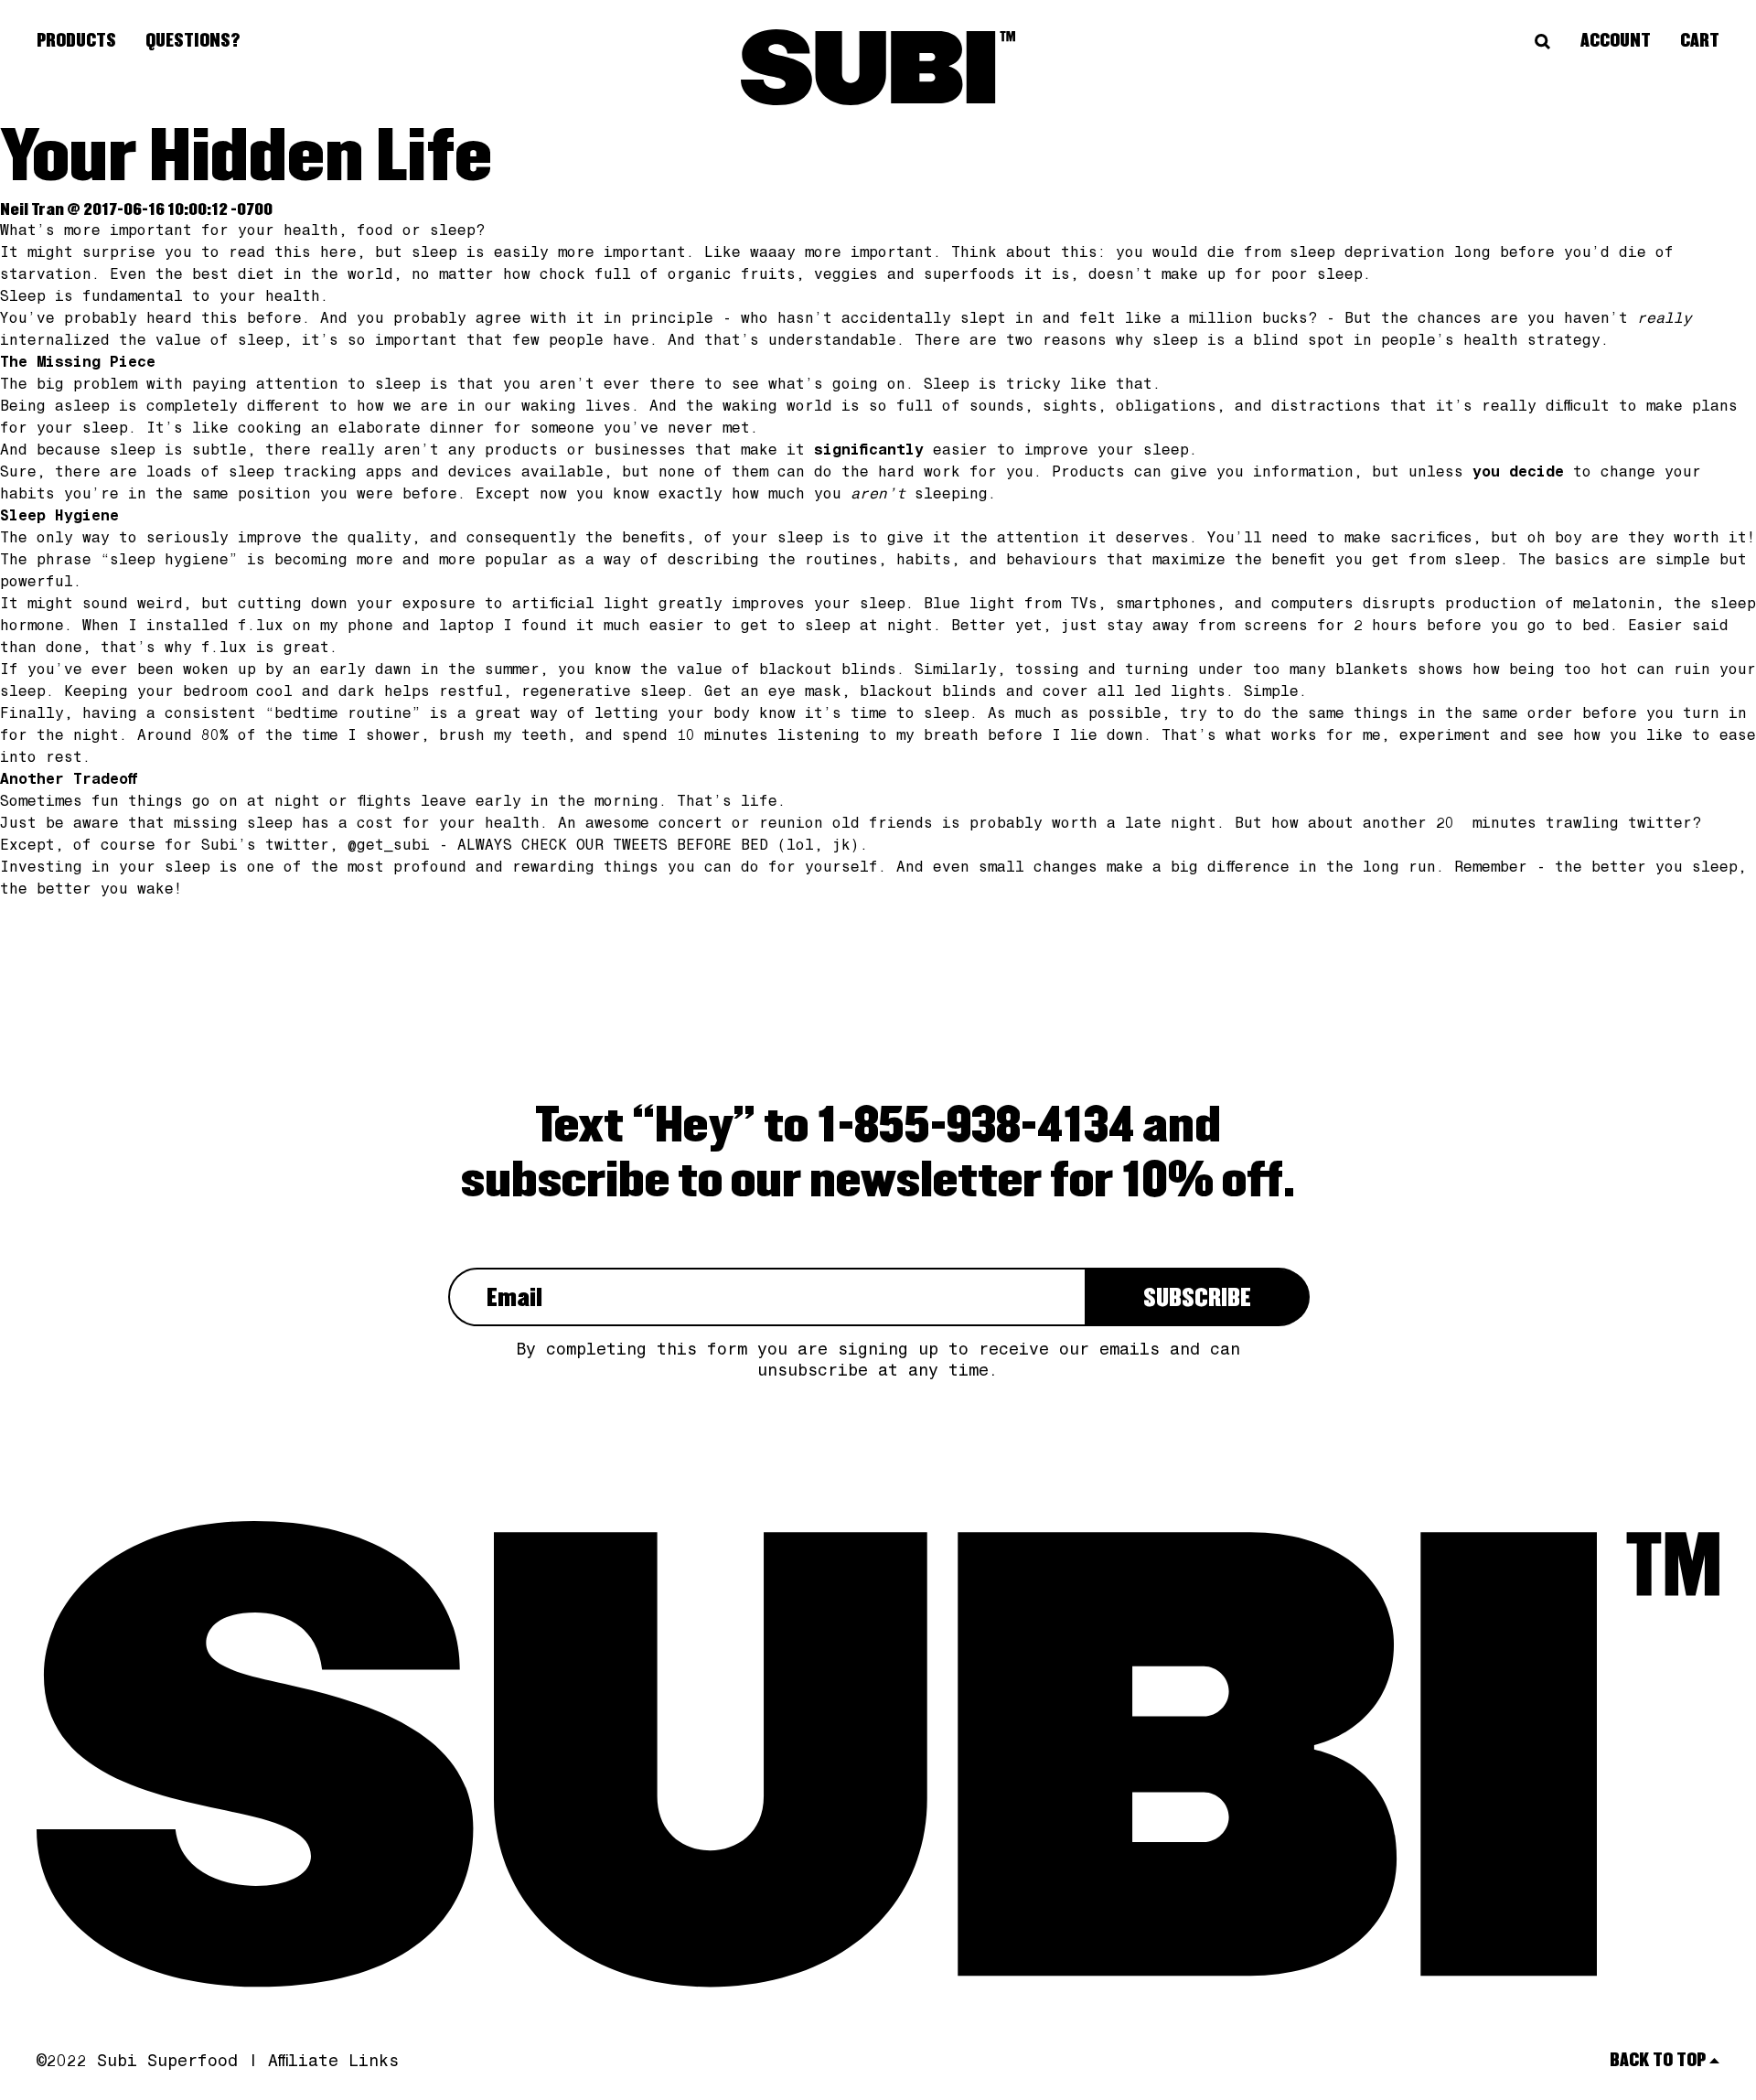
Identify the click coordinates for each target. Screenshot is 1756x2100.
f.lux (261, 627)
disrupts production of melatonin (1509, 605)
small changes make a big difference (1139, 869)
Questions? (193, 41)
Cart (1700, 41)
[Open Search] (1543, 42)
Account (1616, 41)
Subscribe (1197, 1299)
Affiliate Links (333, 2062)
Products (76, 41)
